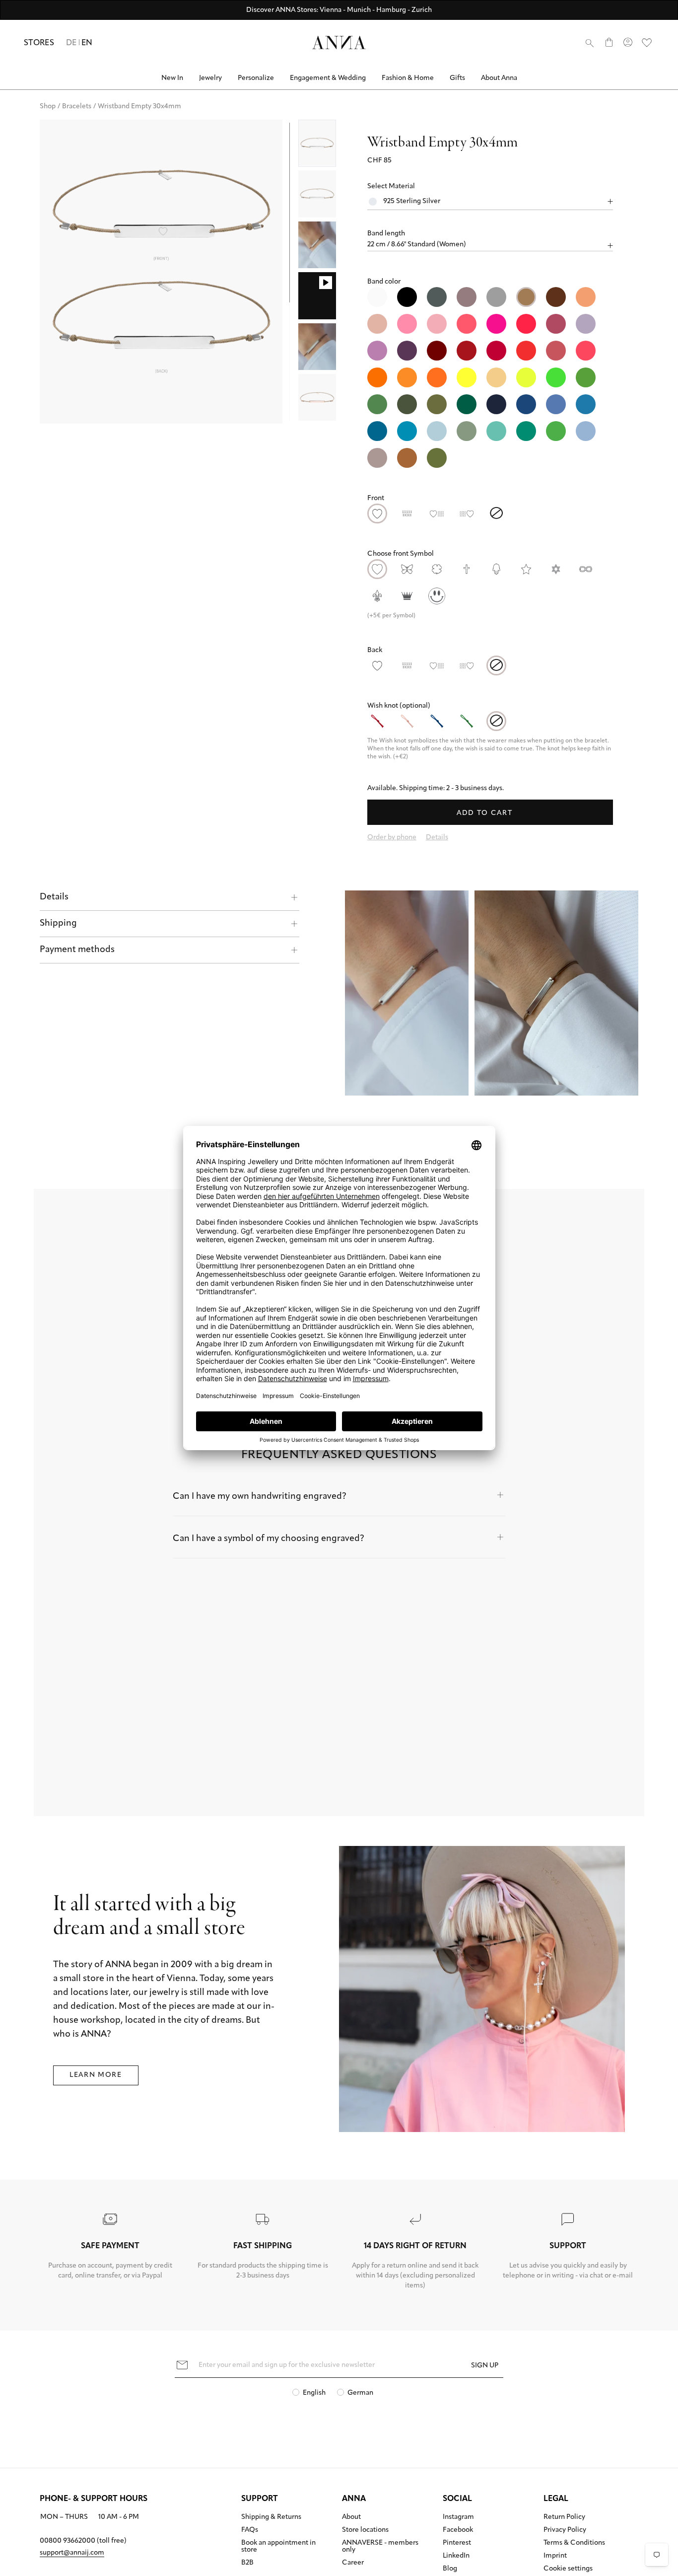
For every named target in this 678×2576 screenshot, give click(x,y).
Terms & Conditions (574, 2543)
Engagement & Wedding (328, 78)
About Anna (499, 78)
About (351, 2517)
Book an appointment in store (278, 2547)
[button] (490, 234)
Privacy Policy (565, 2530)
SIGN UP (485, 2365)
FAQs (250, 2530)
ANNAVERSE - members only (380, 2547)
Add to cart (486, 813)
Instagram (458, 2517)
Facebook (458, 2530)
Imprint (555, 2556)
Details (54, 897)
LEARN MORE (96, 2075)
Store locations (365, 2530)
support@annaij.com (72, 2553)
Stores (39, 43)
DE (71, 43)
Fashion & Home (408, 78)
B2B (247, 2563)
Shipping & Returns (271, 2517)
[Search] (590, 43)
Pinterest (457, 2543)
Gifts (457, 78)
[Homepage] (339, 42)
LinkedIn (456, 2556)
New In (172, 78)
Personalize (256, 78)
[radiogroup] (490, 377)
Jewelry (210, 78)
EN (87, 43)
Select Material (391, 186)
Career (353, 2563)
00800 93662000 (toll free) (83, 2541)
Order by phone (392, 838)
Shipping (58, 924)
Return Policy (564, 2517)
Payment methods (77, 950)
